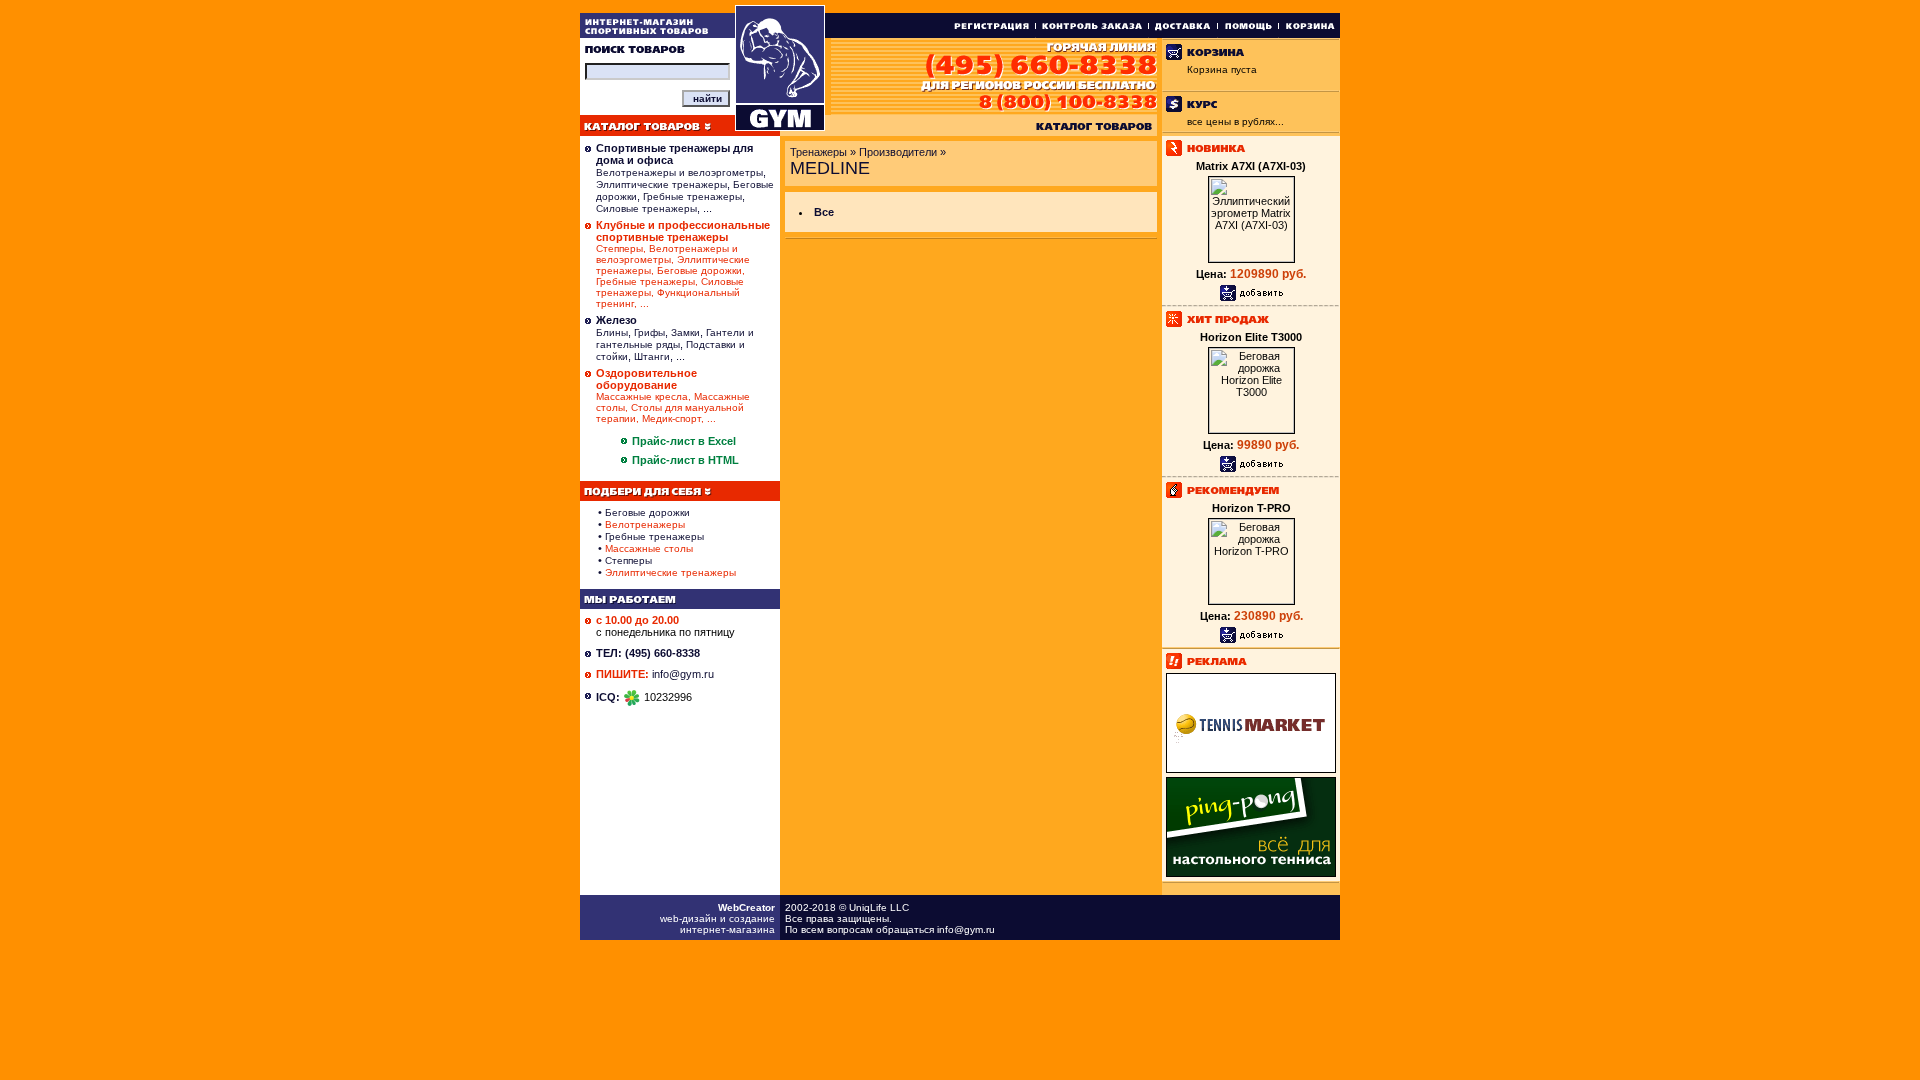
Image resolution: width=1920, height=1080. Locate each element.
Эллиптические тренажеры (661, 184)
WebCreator (746, 907)
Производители (898, 152)
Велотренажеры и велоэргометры (679, 172)
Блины (612, 332)
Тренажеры (818, 152)
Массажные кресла (642, 396)
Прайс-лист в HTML (685, 460)
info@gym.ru (683, 674)
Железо (616, 320)
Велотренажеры (645, 524)
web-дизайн (688, 918)
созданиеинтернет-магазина (727, 924)
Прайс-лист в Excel (684, 441)
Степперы (619, 248)
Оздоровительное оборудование (646, 379)
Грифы (649, 332)
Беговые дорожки (699, 270)
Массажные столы (649, 548)
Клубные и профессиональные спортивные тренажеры (683, 231)
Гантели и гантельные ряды (675, 338)
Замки (685, 332)
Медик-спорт (671, 418)
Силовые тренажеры (646, 208)
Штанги (652, 356)
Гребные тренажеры (692, 196)
